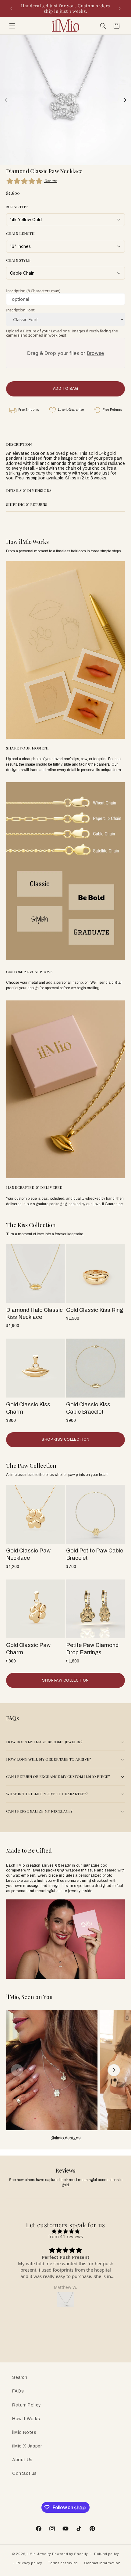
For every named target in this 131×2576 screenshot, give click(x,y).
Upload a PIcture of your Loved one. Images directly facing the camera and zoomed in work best (62, 333)
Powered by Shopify (70, 2554)
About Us (22, 2460)
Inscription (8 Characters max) (33, 291)
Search (20, 2377)
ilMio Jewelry (39, 2554)
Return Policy (27, 2405)
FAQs (18, 2391)
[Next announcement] (120, 9)
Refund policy (107, 2554)
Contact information (102, 2563)
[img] (65, 2231)
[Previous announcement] (11, 9)
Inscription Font (20, 310)
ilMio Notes (24, 2432)
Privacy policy (29, 2563)
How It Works (26, 2419)
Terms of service (63, 2563)
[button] (12, 26)
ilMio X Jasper (27, 2446)
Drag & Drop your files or (65, 353)
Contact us (25, 2473)
